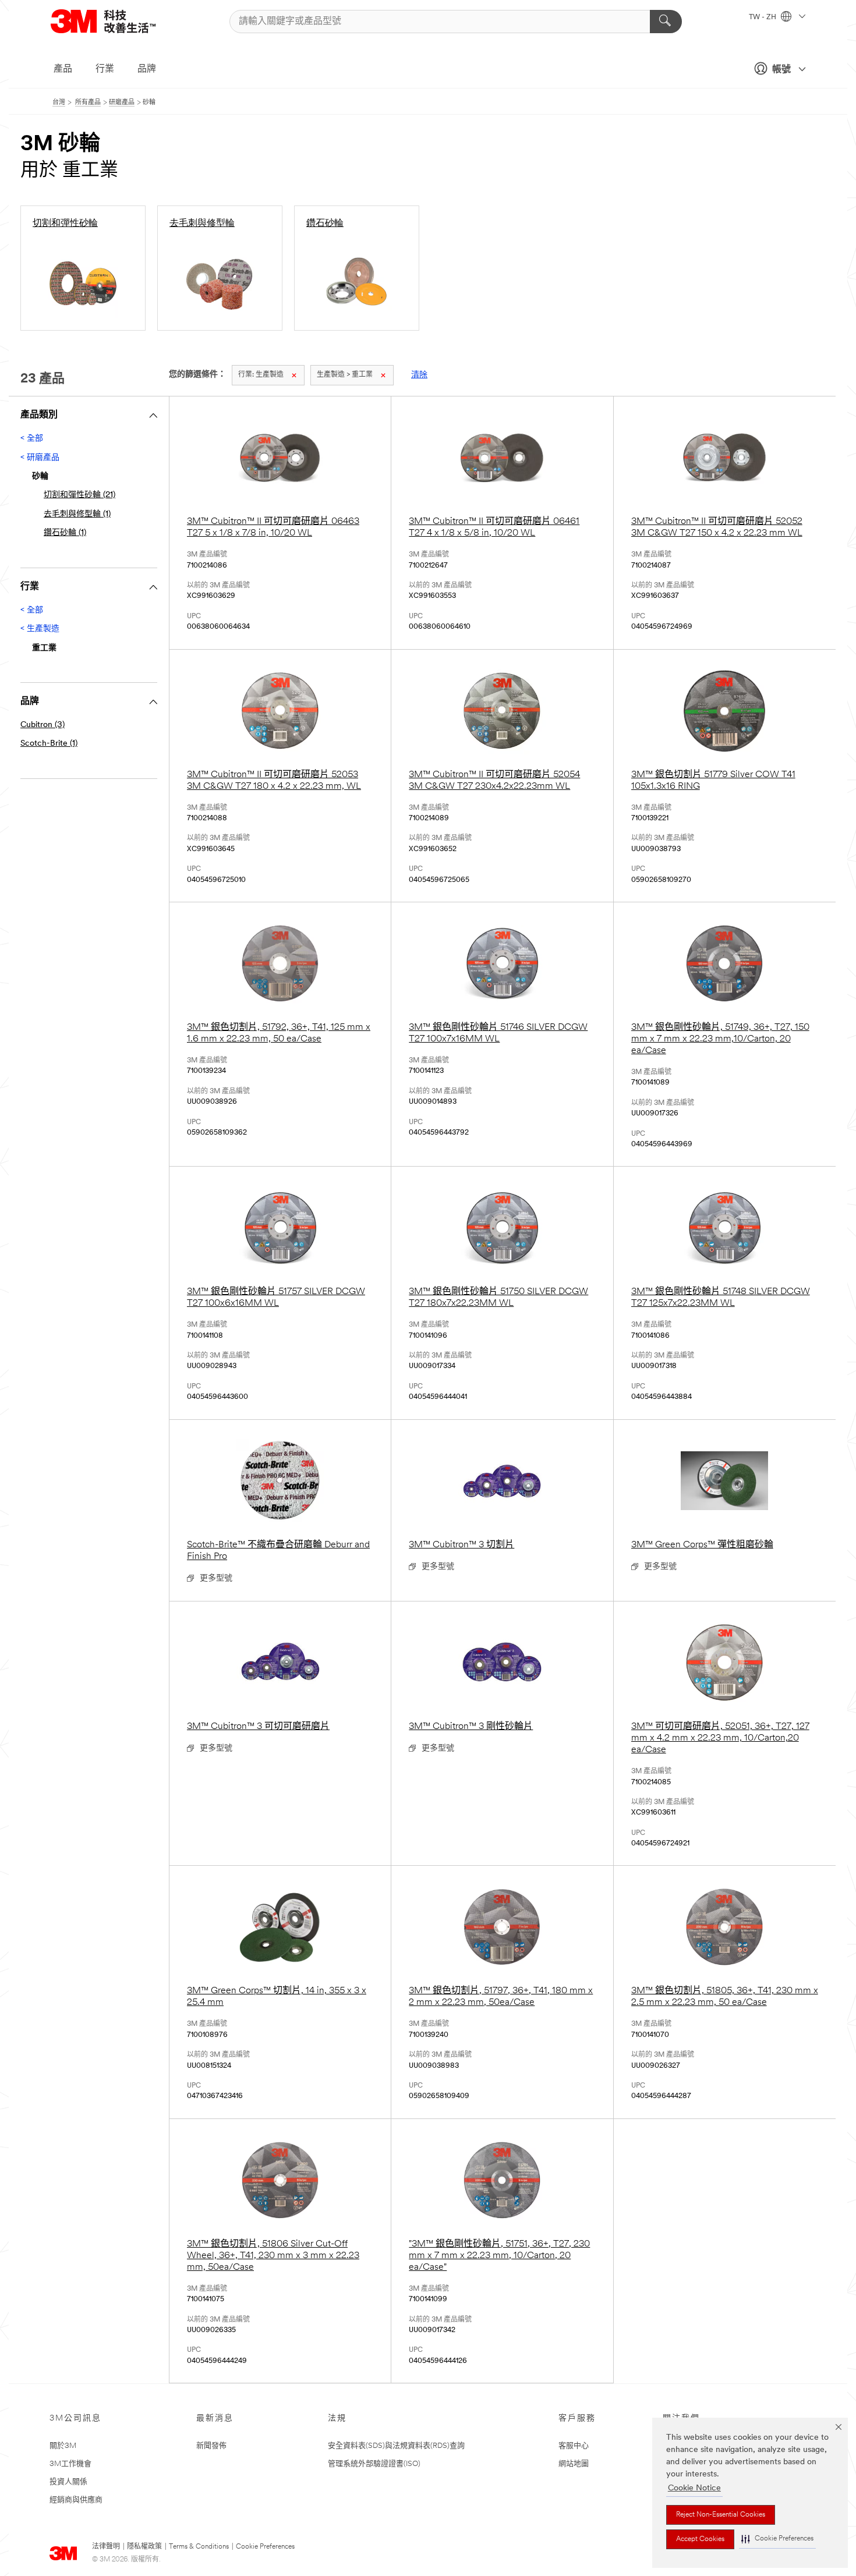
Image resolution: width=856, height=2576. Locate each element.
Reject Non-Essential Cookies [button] (721, 2515)
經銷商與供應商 (76, 2500)
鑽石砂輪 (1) (65, 533)
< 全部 (32, 439)
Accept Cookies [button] (700, 2539)
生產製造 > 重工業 (345, 375)
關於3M (63, 2446)
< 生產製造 (40, 629)
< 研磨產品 (40, 458)
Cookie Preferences (265, 2547)
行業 (105, 69)
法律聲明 (106, 2547)
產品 (63, 69)
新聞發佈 (211, 2446)
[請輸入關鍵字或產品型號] (666, 22)
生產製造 (261, 375)
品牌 (147, 69)
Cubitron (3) (43, 725)
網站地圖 (574, 2464)
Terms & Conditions (199, 2547)
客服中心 (574, 2446)
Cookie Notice (694, 2488)
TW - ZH (763, 17)
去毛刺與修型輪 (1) (77, 514)
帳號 (781, 70)
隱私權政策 (144, 2547)
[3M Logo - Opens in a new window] (118, 21)
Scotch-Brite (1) (49, 744)
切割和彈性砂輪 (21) (79, 495)
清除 (419, 375)
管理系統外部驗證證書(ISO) (374, 2464)
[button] (777, 2539)
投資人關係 (68, 2482)
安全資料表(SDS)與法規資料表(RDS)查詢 (396, 2446)
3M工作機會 (70, 2464)
